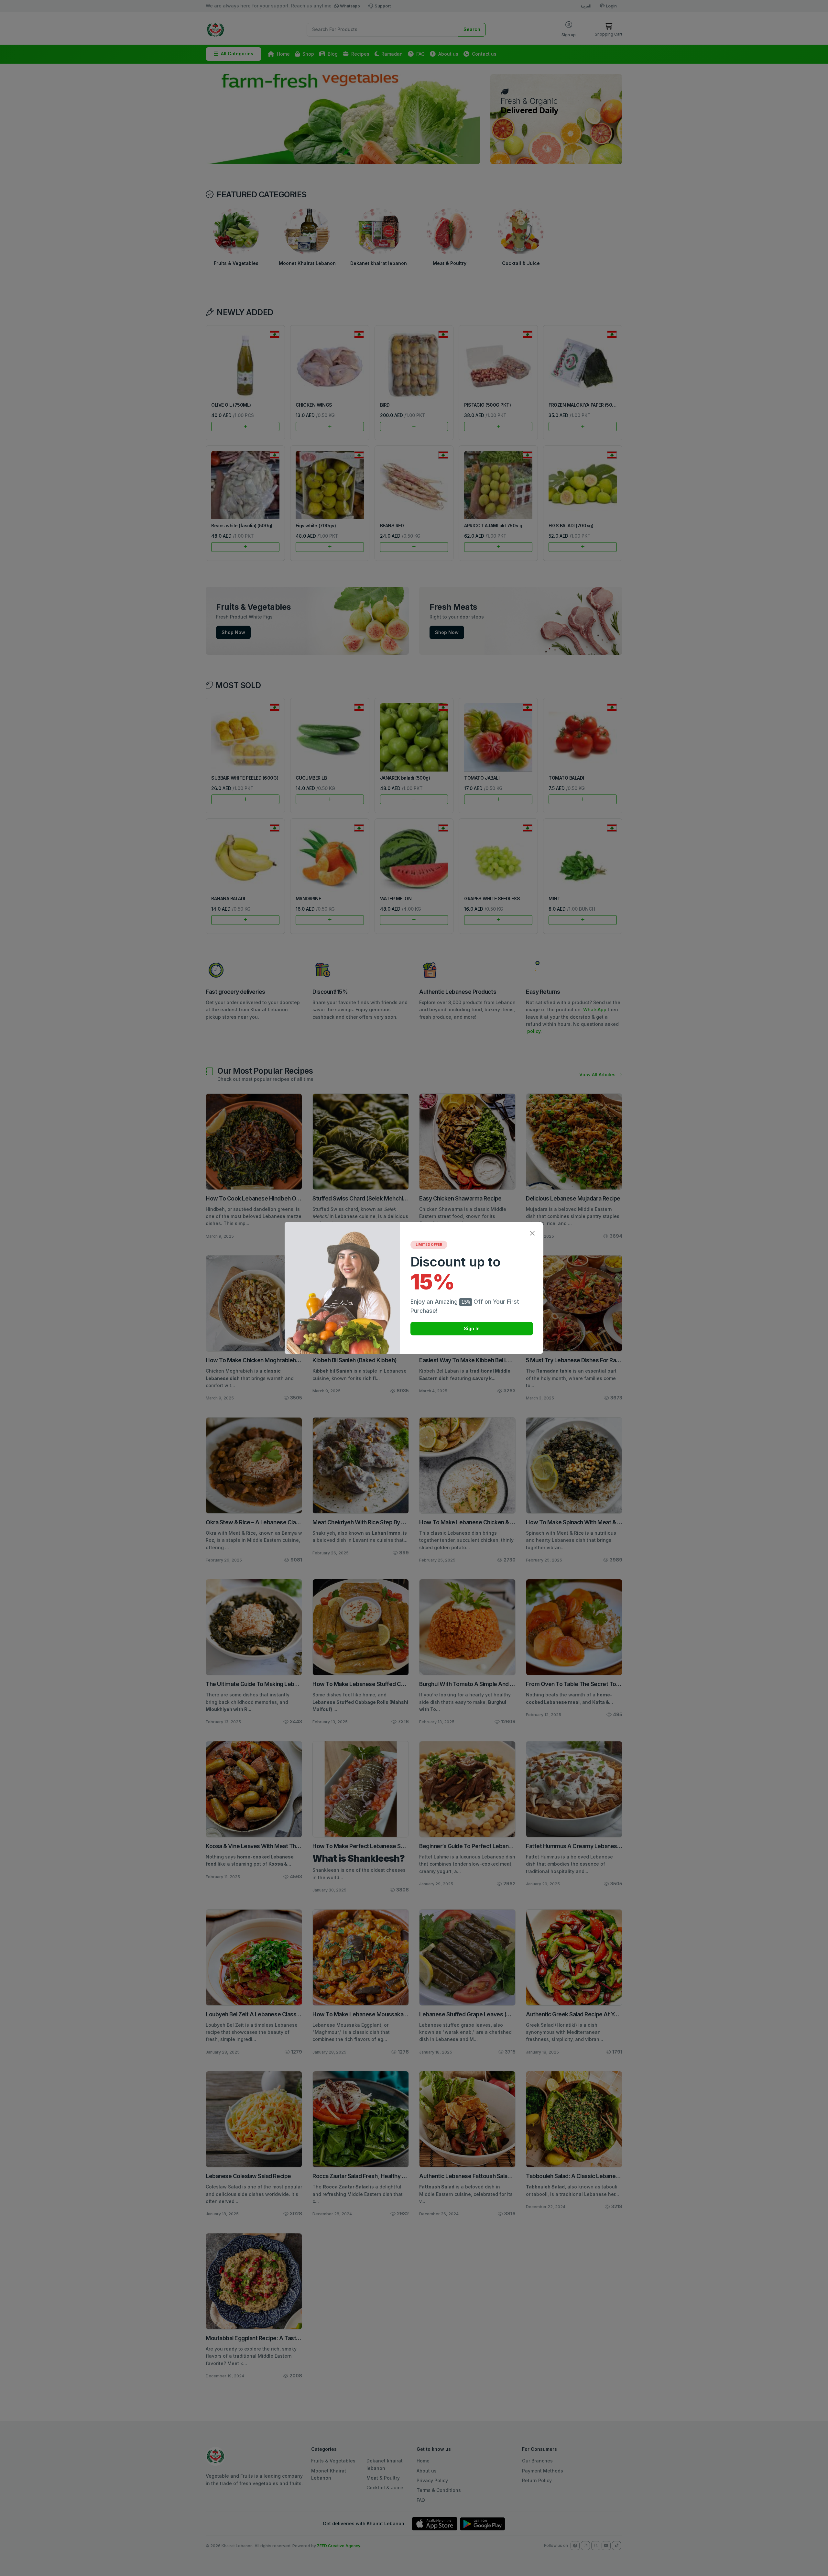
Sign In (472, 1328)
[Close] (532, 1233)
